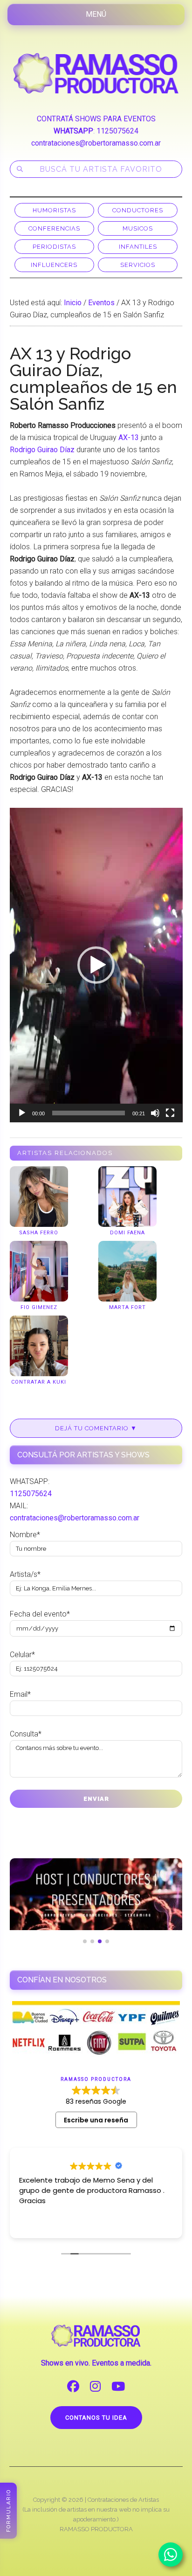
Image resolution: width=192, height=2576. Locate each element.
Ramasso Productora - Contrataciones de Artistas (96, 73)
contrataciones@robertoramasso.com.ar (96, 143)
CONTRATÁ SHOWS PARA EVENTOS (96, 119)
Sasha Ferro (39, 1233)
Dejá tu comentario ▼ (96, 1428)
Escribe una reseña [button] (96, 2120)
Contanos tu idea (96, 2418)
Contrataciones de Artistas (123, 2500)
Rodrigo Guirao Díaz (42, 450)
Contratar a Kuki (39, 1382)
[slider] (89, 1113)
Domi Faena (127, 1233)
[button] (96, 965)
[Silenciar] (155, 1113)
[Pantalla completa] (170, 1113)
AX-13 (129, 437)
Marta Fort (127, 1307)
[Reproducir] (22, 1113)
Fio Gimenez (39, 1307)
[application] (96, 965)
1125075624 (117, 131)
